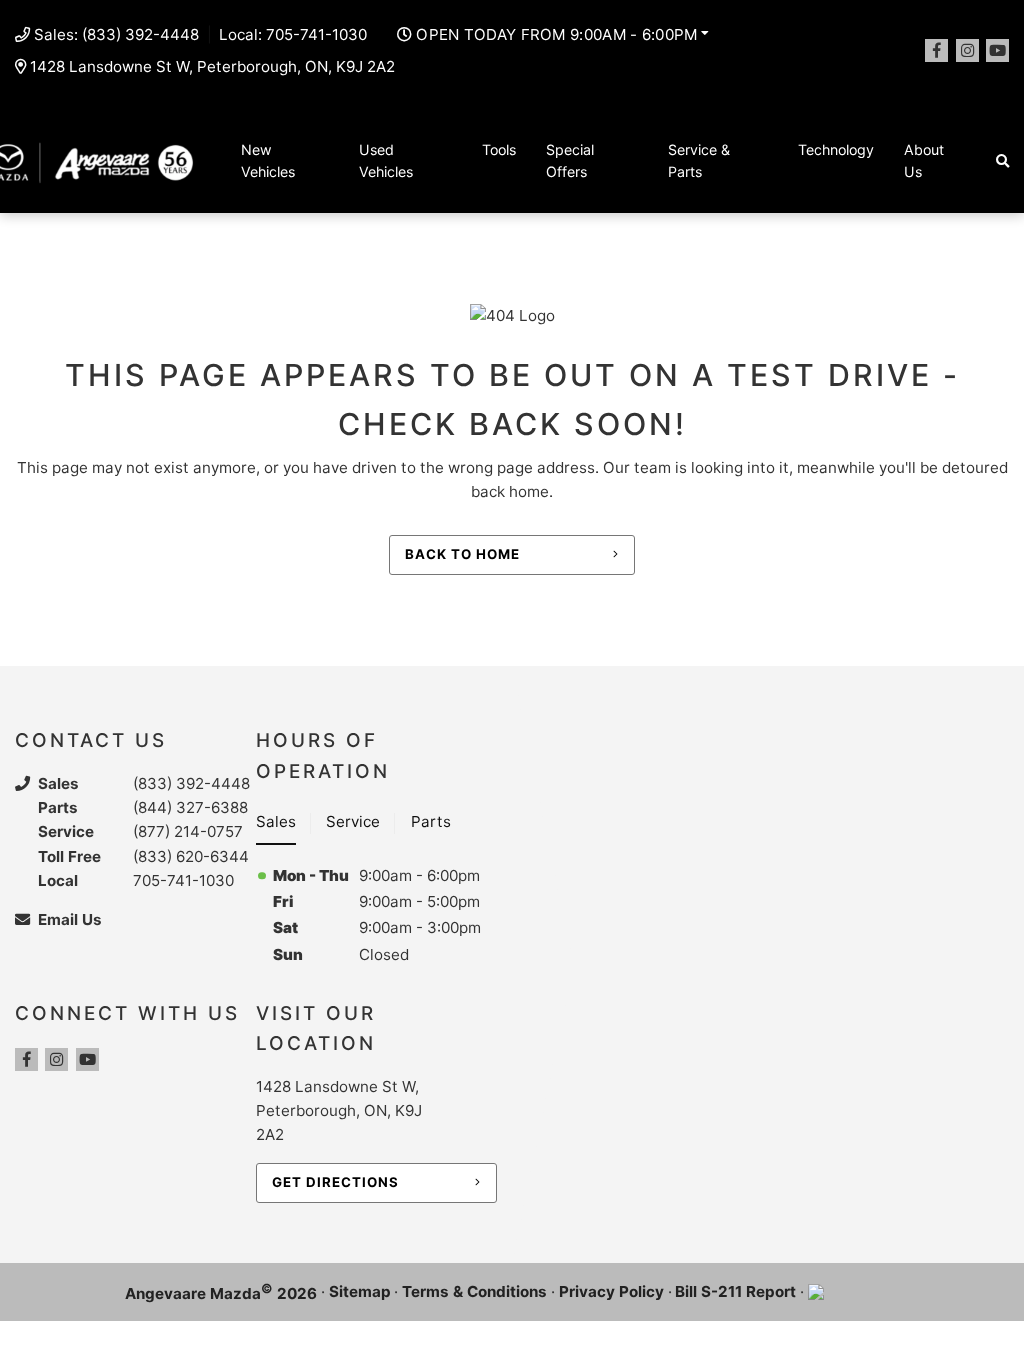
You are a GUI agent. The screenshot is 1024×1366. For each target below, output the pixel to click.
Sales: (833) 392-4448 (116, 34)
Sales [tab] (276, 821)
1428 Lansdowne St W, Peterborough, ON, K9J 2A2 (212, 66)
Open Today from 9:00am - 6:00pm (556, 34)
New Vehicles (268, 161)
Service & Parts (699, 161)
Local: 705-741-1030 (293, 34)
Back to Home (462, 554)
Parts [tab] (431, 821)
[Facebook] (936, 50)
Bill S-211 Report (735, 1291)
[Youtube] (997, 50)
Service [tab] (353, 821)
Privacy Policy (611, 1291)
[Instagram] (967, 50)
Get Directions (335, 1182)
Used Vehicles (386, 161)
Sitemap (360, 1291)
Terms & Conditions (474, 1291)
